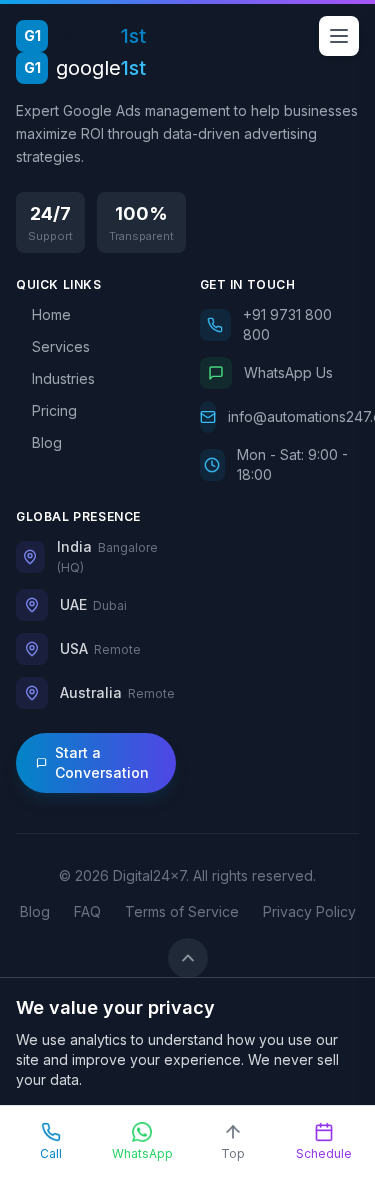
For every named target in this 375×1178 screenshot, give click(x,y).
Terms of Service (182, 911)
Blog (35, 911)
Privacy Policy (309, 911)
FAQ (87, 911)
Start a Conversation (102, 762)
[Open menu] (339, 36)
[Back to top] (188, 958)
